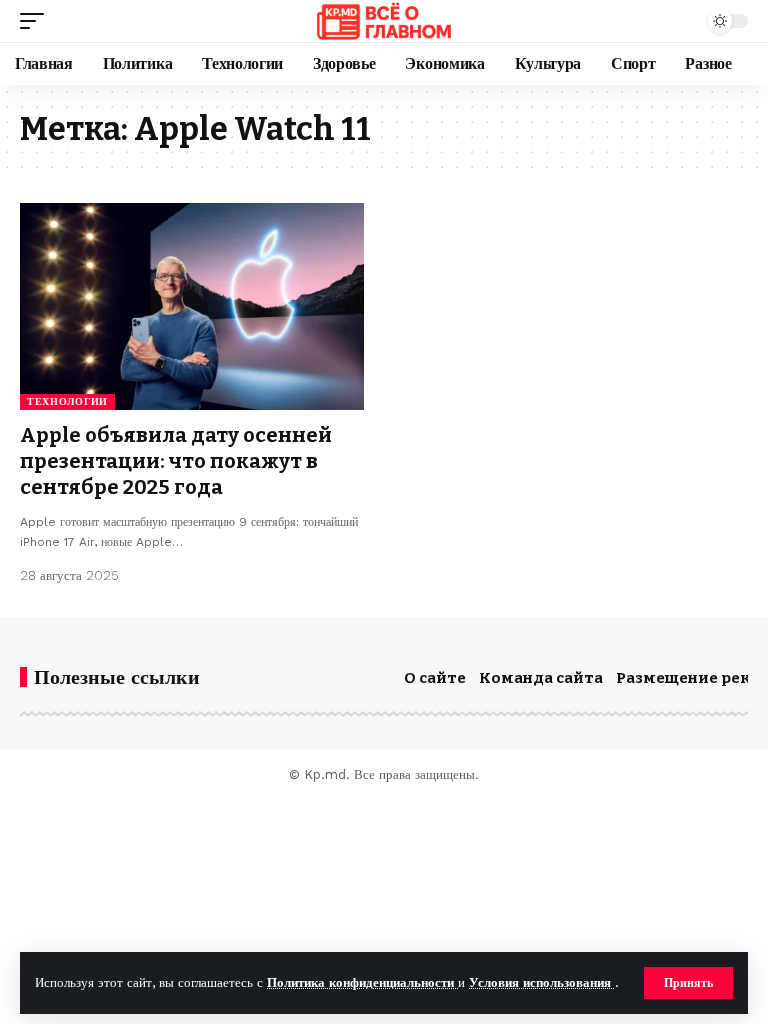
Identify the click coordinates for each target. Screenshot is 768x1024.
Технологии (67, 401)
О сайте (435, 678)
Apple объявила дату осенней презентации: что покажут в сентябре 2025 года (176, 461)
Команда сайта (541, 678)
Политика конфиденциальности (362, 982)
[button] (688, 983)
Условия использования (542, 982)
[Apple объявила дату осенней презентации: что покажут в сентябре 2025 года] (192, 306)
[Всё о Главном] (383, 21)
